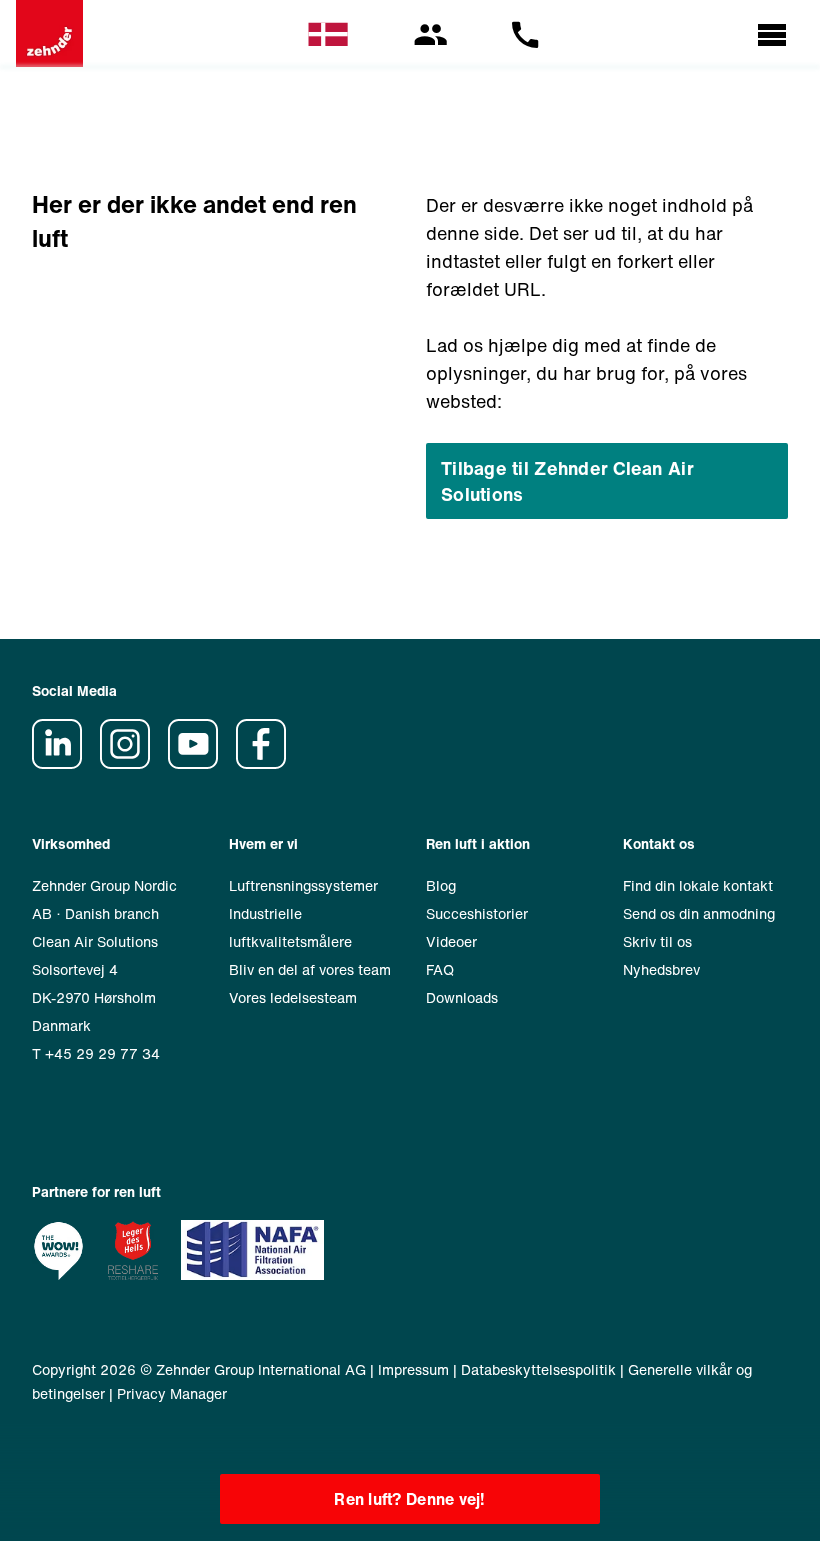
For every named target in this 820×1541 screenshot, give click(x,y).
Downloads (462, 997)
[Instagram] (132, 763)
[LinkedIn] (64, 763)
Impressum (413, 1369)
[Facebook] (268, 763)
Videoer (451, 941)
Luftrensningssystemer (303, 885)
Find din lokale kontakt (698, 885)
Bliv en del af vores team (310, 969)
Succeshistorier (477, 913)
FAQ (440, 969)
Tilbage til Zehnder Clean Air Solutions (567, 481)
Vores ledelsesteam (293, 997)
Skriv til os (657, 941)
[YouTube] (200, 763)
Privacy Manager (172, 1393)
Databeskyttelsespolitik (538, 1369)
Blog (441, 885)
